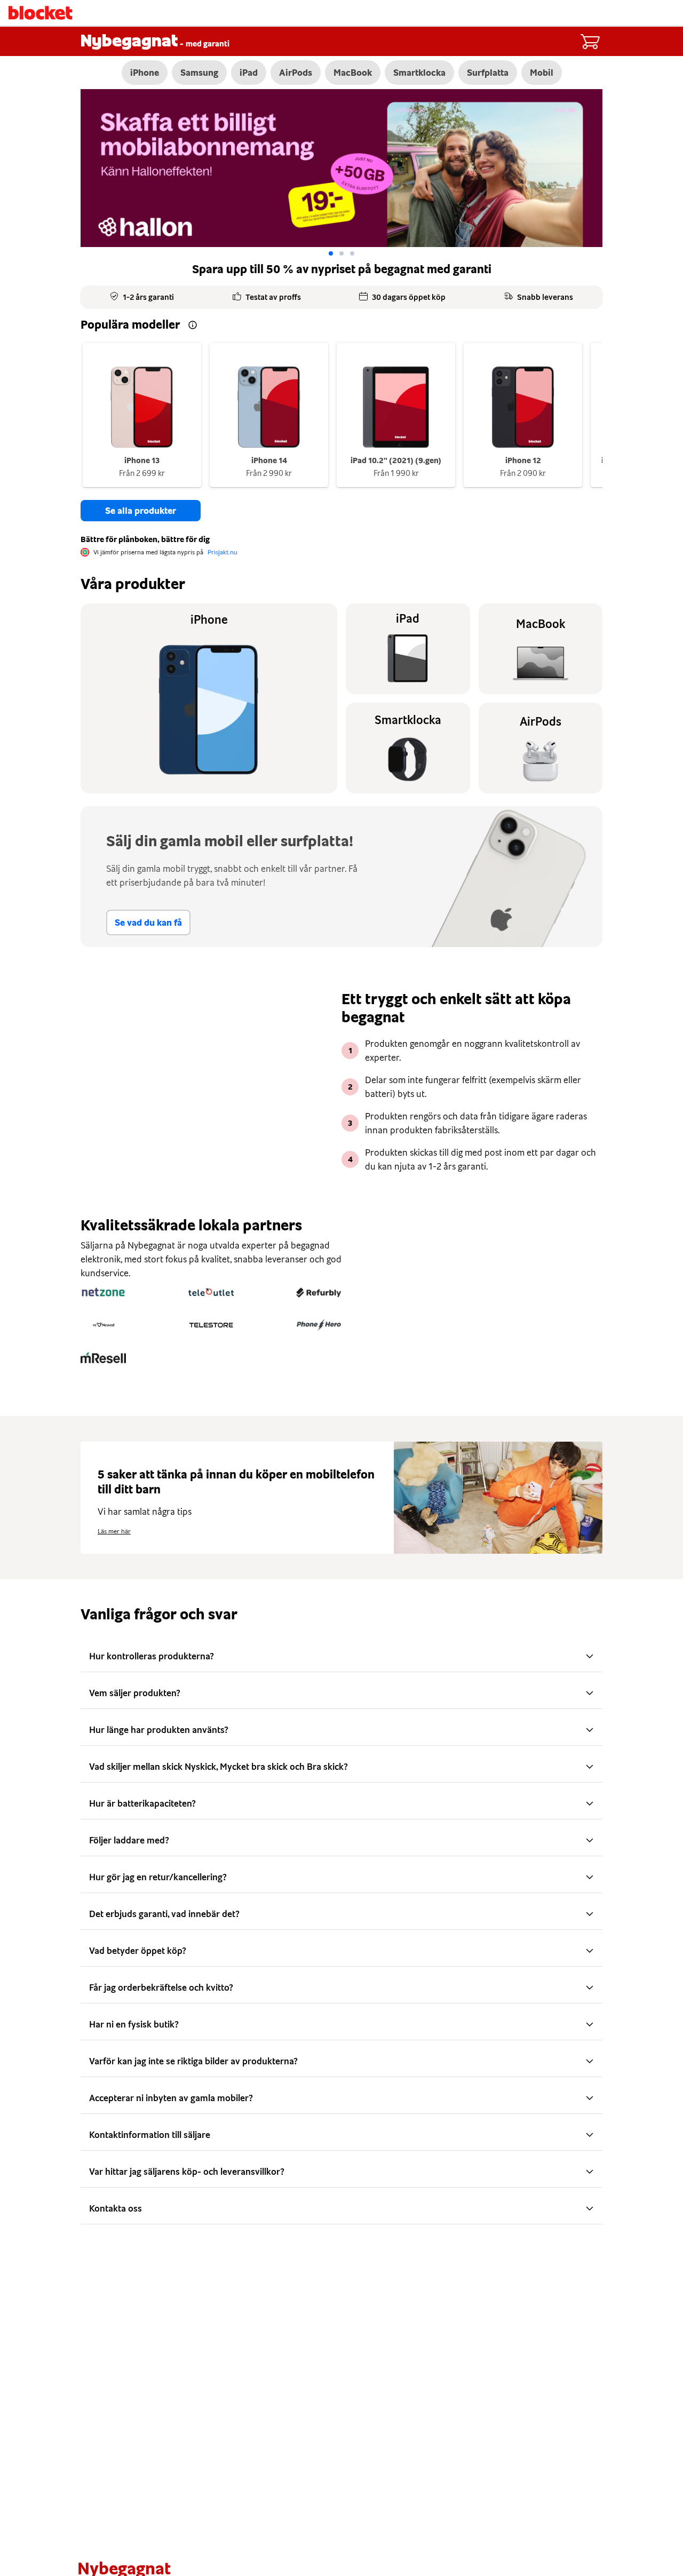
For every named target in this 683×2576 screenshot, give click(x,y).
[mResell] (103, 1357)
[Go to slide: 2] (352, 253)
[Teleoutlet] (211, 1292)
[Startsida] (41, 13)
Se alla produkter (141, 511)
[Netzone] (103, 1292)
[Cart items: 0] (590, 42)
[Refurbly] (319, 1292)
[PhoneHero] (319, 1325)
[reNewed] (103, 1325)
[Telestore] (211, 1325)
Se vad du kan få (148, 923)
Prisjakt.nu (223, 552)
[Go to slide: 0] (331, 253)
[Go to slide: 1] (341, 253)
